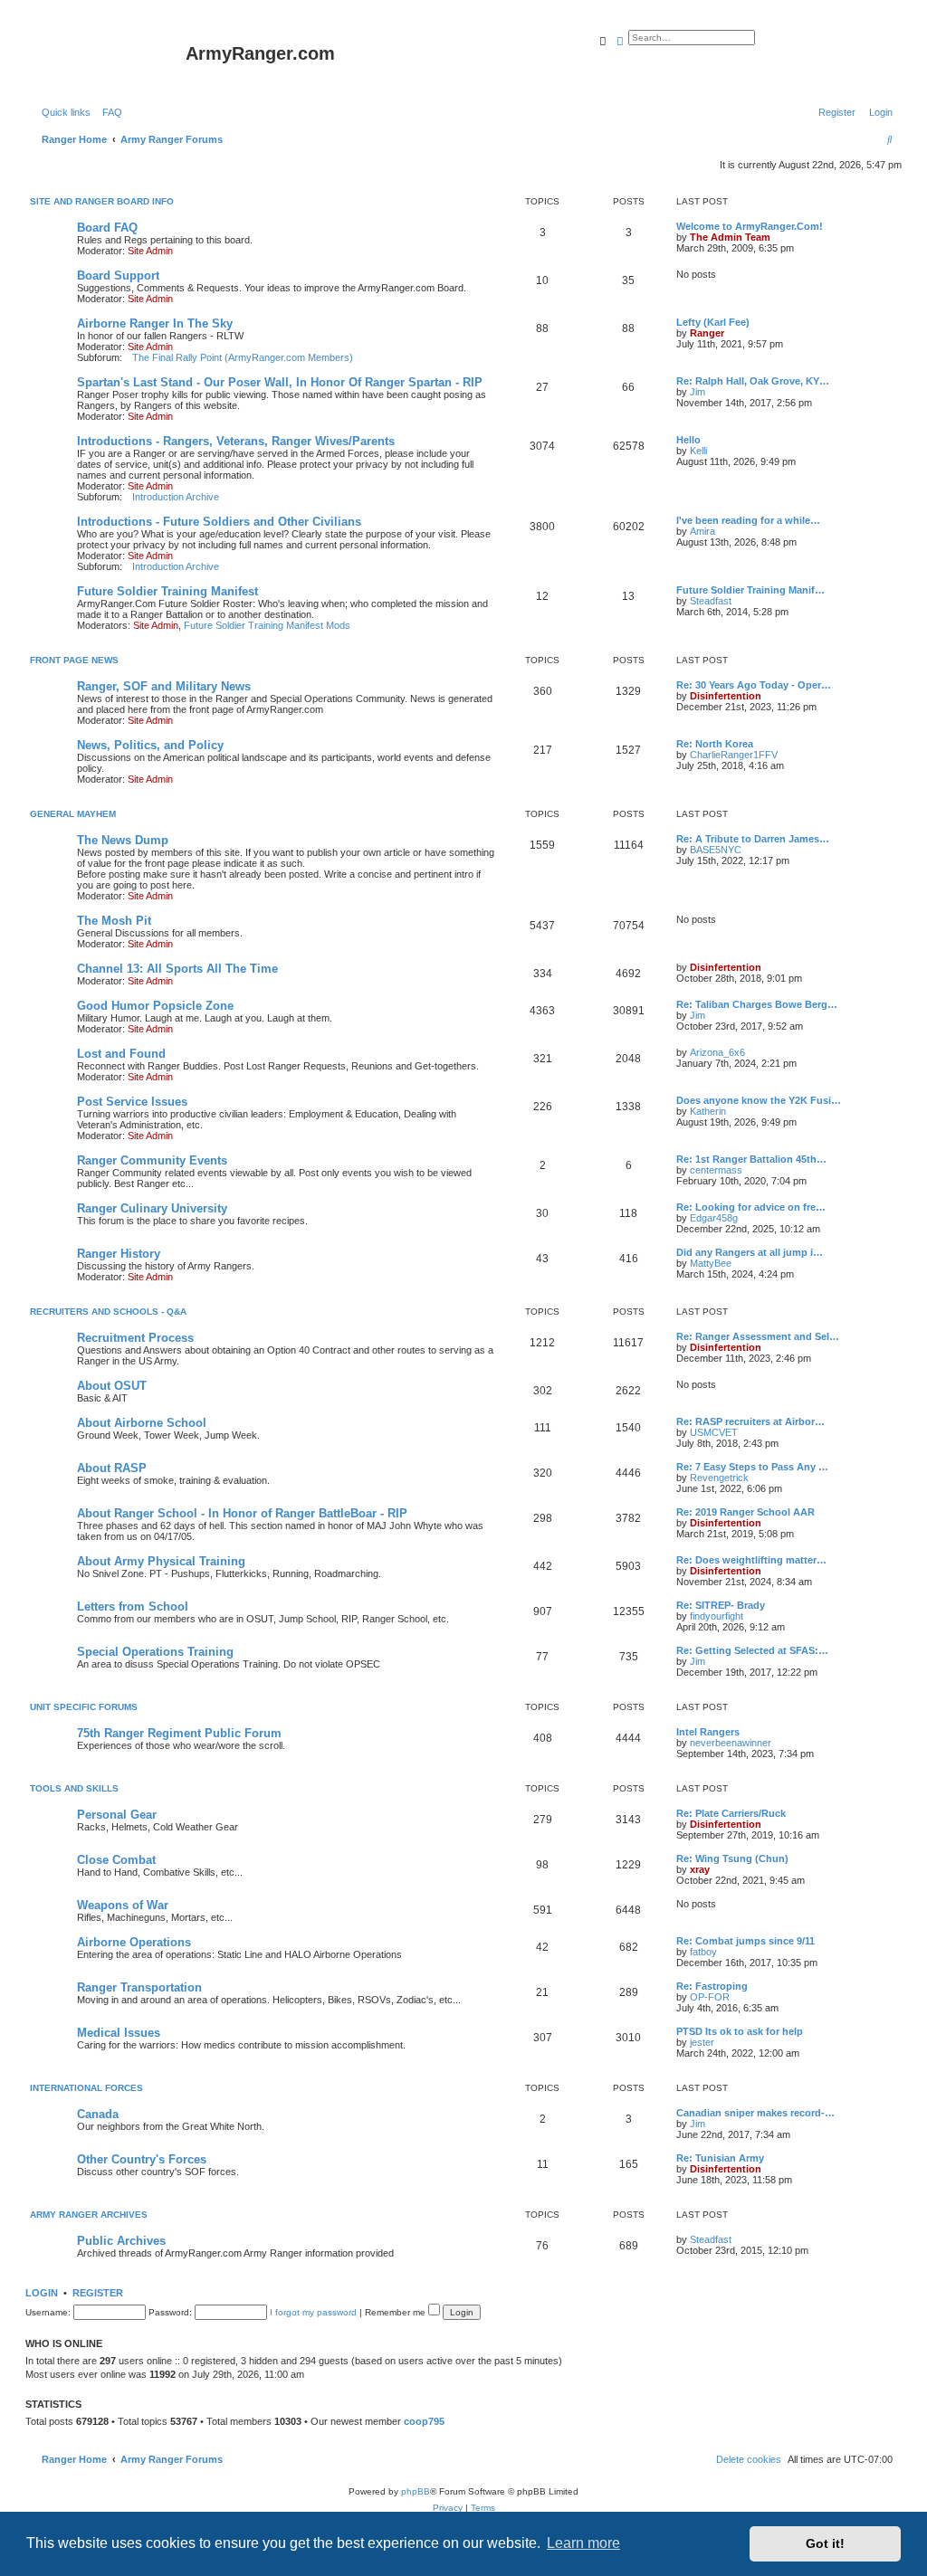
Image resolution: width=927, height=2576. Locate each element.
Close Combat (116, 1860)
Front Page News (74, 660)
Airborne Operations (134, 1942)
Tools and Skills (74, 1788)
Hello (688, 440)
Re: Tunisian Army (720, 2158)
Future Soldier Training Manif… (750, 590)
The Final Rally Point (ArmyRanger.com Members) (243, 357)
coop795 (424, 2421)
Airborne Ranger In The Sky (155, 323)
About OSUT (112, 1386)
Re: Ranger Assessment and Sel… (758, 1336)
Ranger (707, 333)
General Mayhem (73, 814)
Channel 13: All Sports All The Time (177, 969)
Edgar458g (714, 1218)
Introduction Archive (176, 497)
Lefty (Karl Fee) (713, 322)
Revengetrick (719, 1478)
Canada (98, 2114)
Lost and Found (121, 1054)
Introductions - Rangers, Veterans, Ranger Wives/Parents (236, 441)
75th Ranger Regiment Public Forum (179, 1733)
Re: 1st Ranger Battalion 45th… (751, 1159)
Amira (702, 531)
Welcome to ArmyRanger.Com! (750, 226)
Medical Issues (119, 2033)
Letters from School (133, 1606)
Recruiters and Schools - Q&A (108, 1312)
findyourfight (717, 1616)
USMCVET (714, 1432)
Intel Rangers (708, 1732)
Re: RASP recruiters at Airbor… (750, 1421)
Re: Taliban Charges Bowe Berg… (757, 1004)
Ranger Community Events (152, 1160)
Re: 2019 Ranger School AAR (745, 1512)
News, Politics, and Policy (150, 745)
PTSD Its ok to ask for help (740, 2031)
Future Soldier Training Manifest (167, 591)
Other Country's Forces (142, 2159)
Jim (698, 392)
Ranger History (119, 1254)
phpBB (416, 2491)
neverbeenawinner (731, 1743)
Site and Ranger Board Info (102, 201)
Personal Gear (117, 1815)
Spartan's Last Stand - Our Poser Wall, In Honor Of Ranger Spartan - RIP (280, 382)
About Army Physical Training (161, 1561)
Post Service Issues (132, 1102)
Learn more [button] (583, 2543)
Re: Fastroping (712, 1986)
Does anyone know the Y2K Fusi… (759, 1100)
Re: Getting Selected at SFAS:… (752, 1650)
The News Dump (123, 840)
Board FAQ (107, 228)
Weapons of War (123, 1905)
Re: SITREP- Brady (721, 1605)
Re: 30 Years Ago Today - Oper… (754, 685)
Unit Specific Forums (84, 1707)
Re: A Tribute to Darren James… (753, 839)
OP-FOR (710, 1997)
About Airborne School (142, 1423)
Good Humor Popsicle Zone (155, 1006)
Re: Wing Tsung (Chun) (732, 1858)
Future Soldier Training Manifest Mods (267, 625)
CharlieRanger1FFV (734, 755)
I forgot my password (313, 2312)
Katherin (708, 1111)
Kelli (698, 451)
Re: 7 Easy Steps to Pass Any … (752, 1467)
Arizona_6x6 (717, 1052)
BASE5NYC (716, 850)
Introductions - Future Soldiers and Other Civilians (219, 522)
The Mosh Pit (114, 921)
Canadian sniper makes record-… (755, 2113)
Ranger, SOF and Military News (164, 686)
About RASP (112, 1468)
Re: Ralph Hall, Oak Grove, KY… (753, 381)
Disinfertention (726, 696)
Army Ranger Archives (89, 2215)
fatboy (703, 1952)
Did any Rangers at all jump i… (750, 1252)
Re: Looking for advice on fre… (751, 1207)
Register (98, 2293)
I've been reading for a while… (748, 520)
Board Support (118, 276)
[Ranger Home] (108, 59)
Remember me (397, 2312)
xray (700, 1869)
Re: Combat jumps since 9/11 (745, 1941)
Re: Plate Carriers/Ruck (731, 1813)
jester (702, 2042)
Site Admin (150, 251)
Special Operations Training (155, 1652)
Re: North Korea (715, 744)
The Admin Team (730, 237)
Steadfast (711, 601)
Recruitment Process (135, 1338)
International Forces (86, 2088)
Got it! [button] (825, 2543)
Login (42, 2293)
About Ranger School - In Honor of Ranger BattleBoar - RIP (242, 1513)
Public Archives (121, 2241)
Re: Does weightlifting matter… (751, 1560)
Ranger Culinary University (152, 1208)
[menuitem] (109, 112)
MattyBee (711, 1263)
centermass (716, 1170)
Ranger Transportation (139, 1987)
